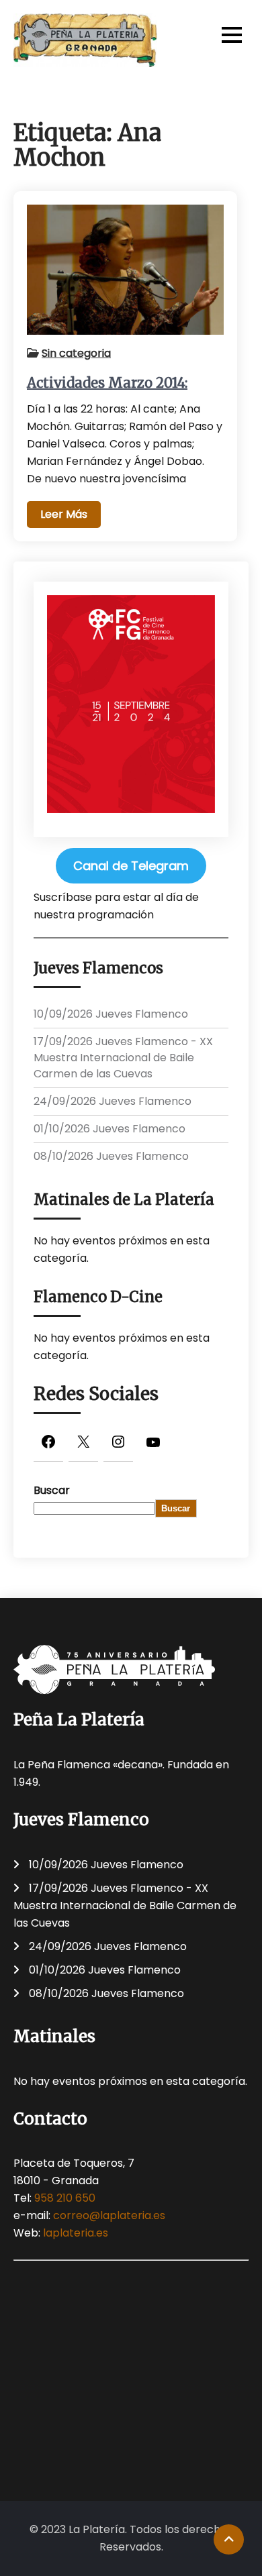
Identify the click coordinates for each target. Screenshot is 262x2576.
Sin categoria (76, 353)
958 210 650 (65, 2198)
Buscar (52, 1490)
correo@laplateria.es (109, 2215)
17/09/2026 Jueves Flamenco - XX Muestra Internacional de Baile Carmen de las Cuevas (123, 1058)
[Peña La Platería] (85, 40)
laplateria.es (76, 2233)
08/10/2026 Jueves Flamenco (111, 1156)
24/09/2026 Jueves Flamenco (113, 1101)
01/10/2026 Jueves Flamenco (110, 1129)
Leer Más (64, 514)
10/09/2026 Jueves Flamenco (111, 1014)
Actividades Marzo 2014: (107, 383)
